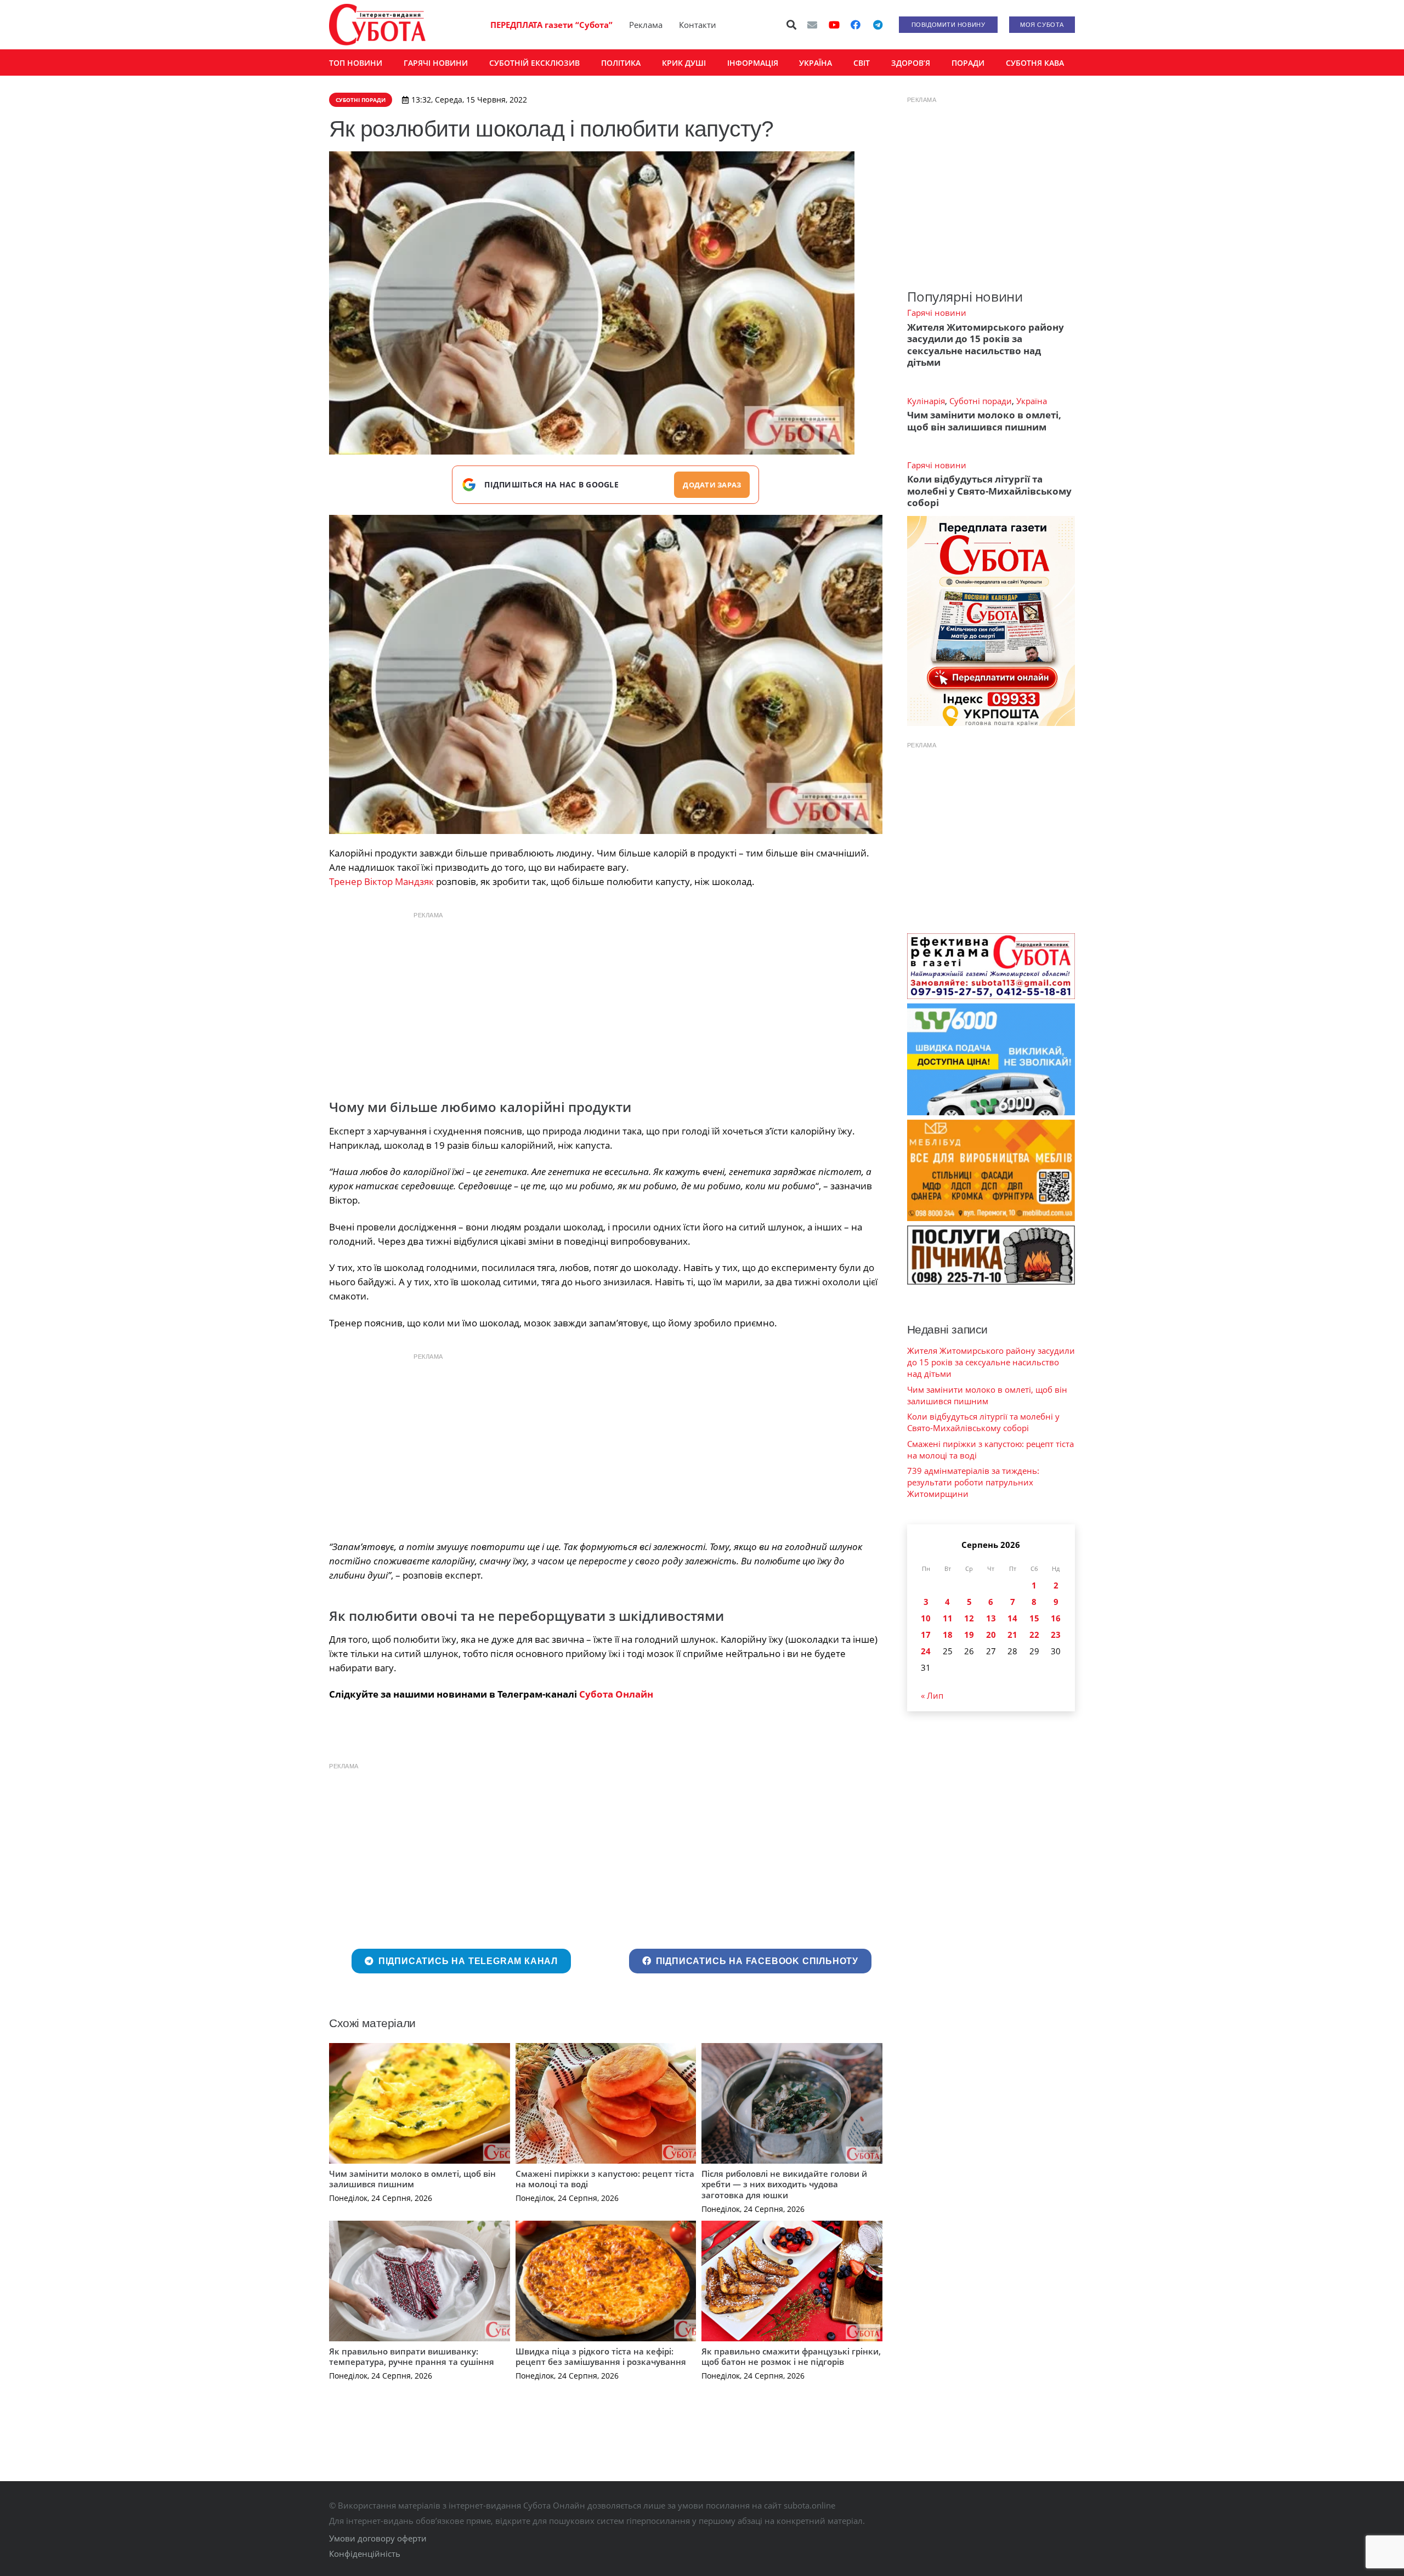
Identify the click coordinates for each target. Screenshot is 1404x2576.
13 (991, 1618)
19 (969, 1635)
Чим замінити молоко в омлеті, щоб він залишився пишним (412, 2179)
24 (926, 1651)
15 (1034, 1618)
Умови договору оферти (378, 2538)
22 (1034, 1635)
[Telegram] (877, 25)
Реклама (646, 25)
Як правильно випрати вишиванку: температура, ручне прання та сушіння (412, 2357)
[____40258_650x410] (606, 674)
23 (1056, 1635)
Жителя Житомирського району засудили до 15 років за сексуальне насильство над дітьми (986, 345)
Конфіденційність (365, 2554)
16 (1056, 1618)
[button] (792, 25)
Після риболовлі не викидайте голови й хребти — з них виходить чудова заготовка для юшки (784, 2184)
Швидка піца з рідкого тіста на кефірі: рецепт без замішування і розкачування (601, 2357)
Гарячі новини (937, 313)
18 (948, 1635)
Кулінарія (926, 401)
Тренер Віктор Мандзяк (381, 881)
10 (926, 1618)
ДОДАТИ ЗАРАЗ (712, 485)
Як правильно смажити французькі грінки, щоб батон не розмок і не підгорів (791, 2357)
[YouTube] (834, 25)
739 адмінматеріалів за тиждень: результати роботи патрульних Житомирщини (973, 1482)
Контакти (698, 25)
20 (991, 1635)
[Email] (812, 25)
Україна (1032, 401)
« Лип (932, 1695)
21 (1012, 1635)
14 (1012, 1618)
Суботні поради (981, 401)
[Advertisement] (605, 1002)
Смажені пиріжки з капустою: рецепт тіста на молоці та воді (605, 2179)
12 (969, 1618)
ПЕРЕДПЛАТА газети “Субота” (551, 25)
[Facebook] (856, 25)
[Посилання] (377, 25)
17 (926, 1635)
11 (948, 1618)
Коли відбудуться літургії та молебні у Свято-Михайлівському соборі (989, 491)
